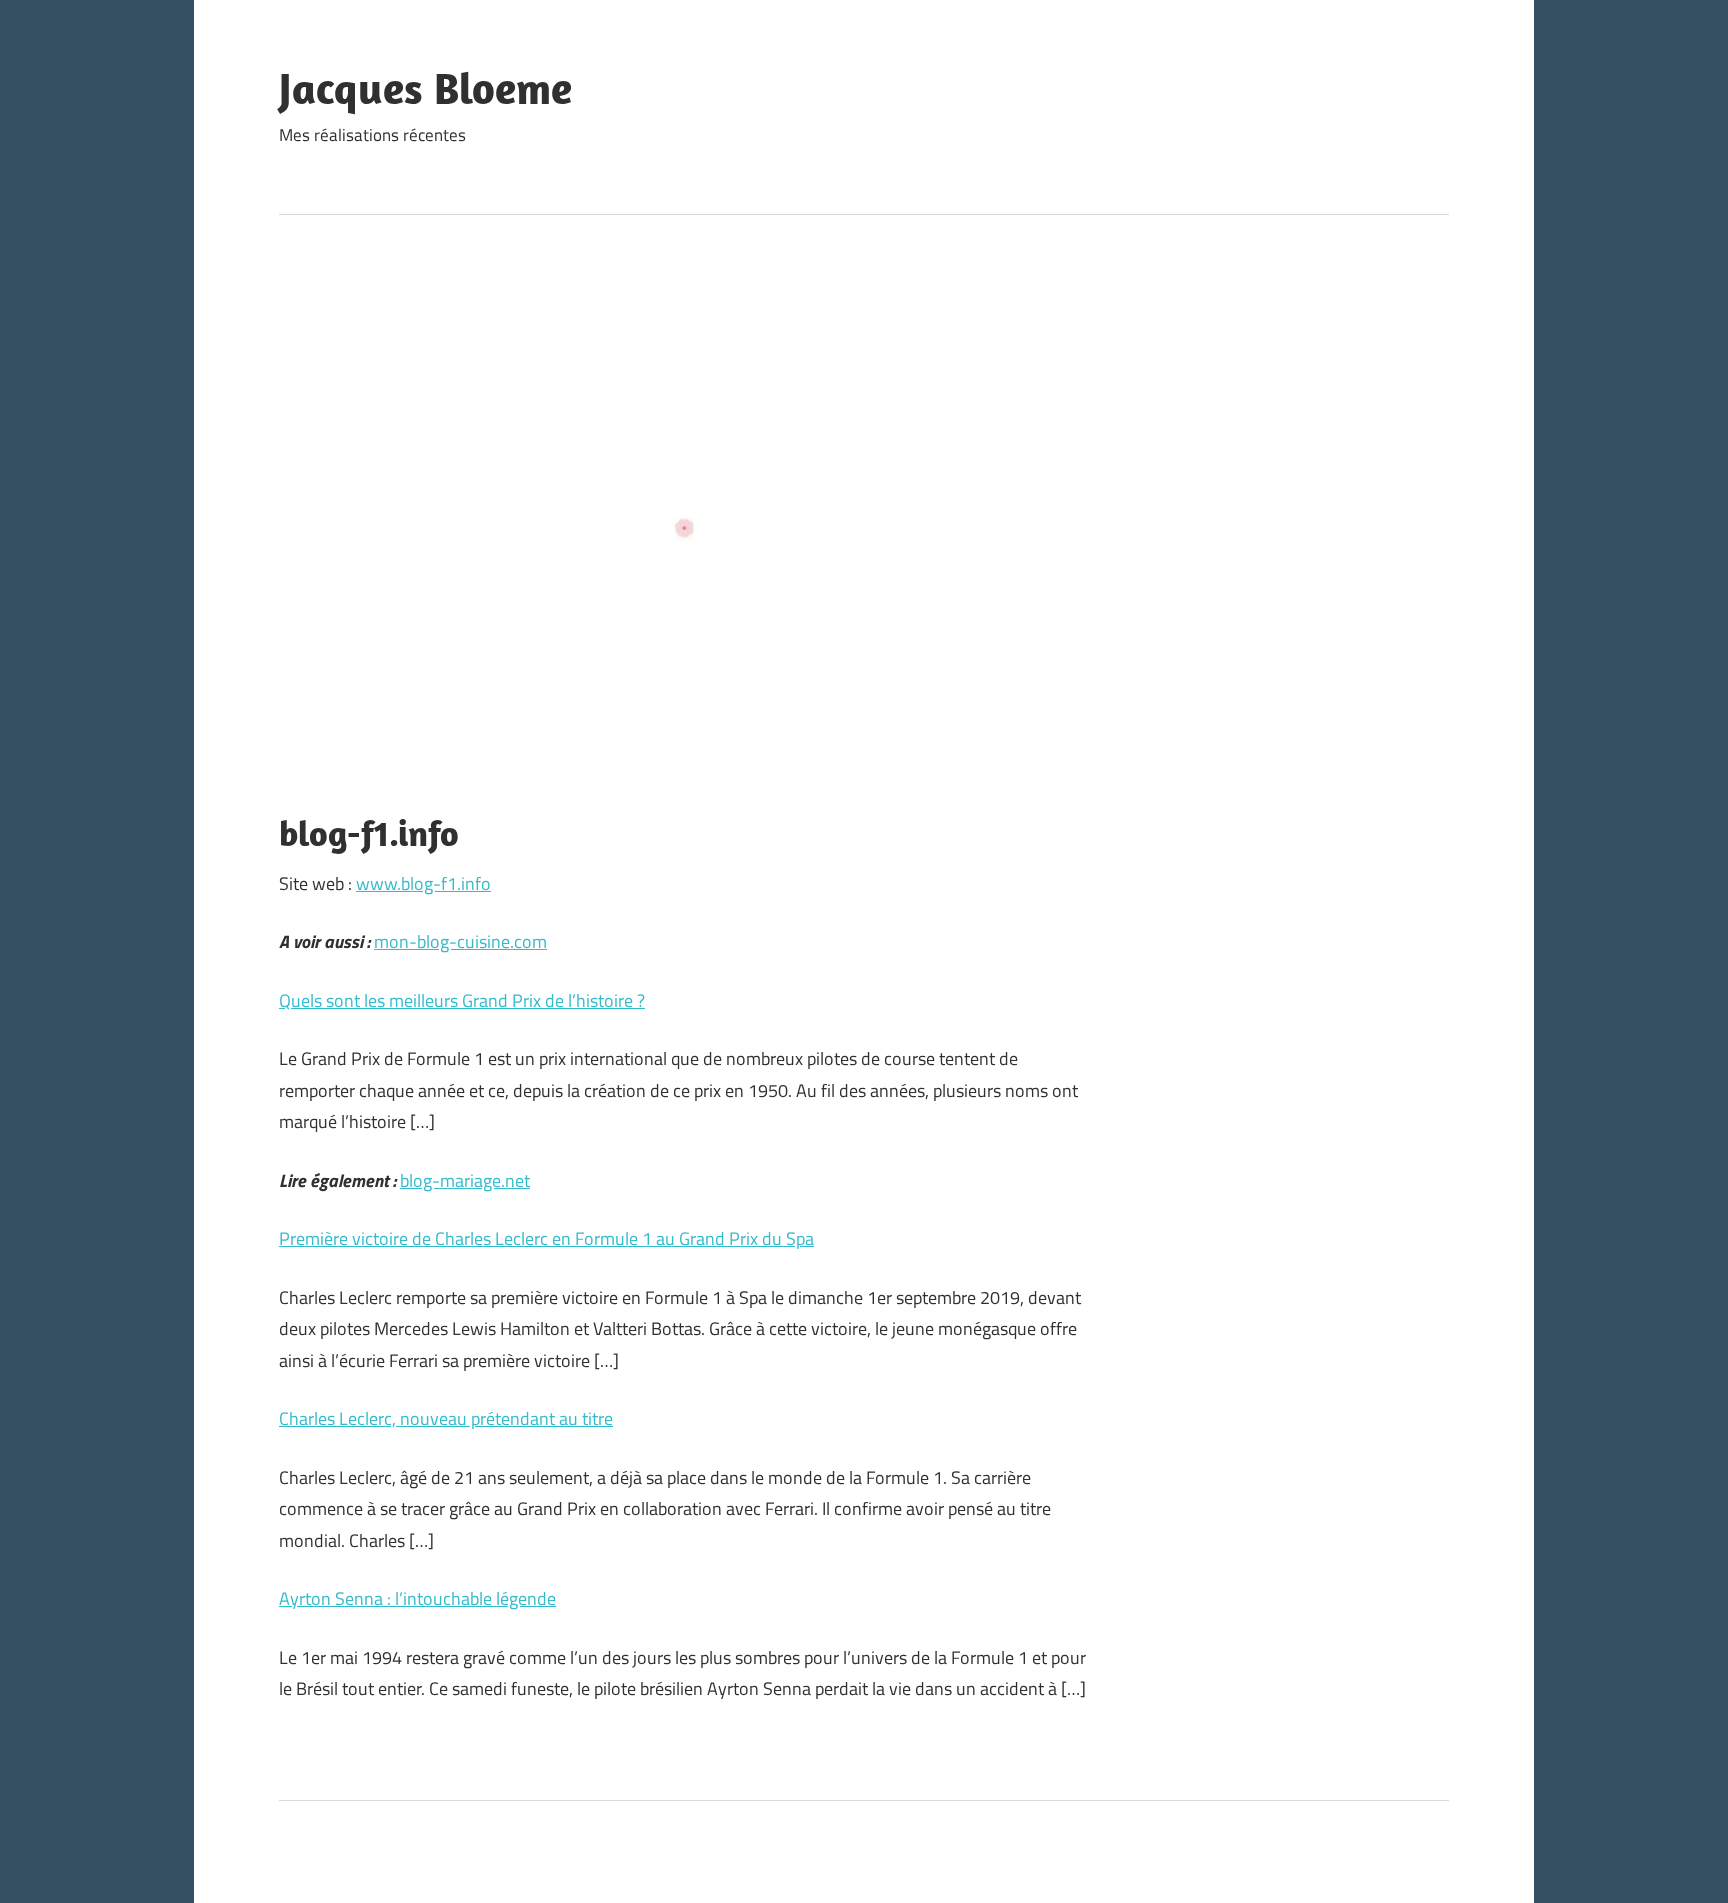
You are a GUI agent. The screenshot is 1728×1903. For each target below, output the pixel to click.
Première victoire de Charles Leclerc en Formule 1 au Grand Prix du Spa (546, 1238)
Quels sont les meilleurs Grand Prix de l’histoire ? (462, 1000)
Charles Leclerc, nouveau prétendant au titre (446, 1418)
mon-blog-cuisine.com (460, 941)
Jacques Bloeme (425, 88)
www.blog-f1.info (423, 883)
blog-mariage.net (465, 1180)
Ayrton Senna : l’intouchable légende (417, 1598)
